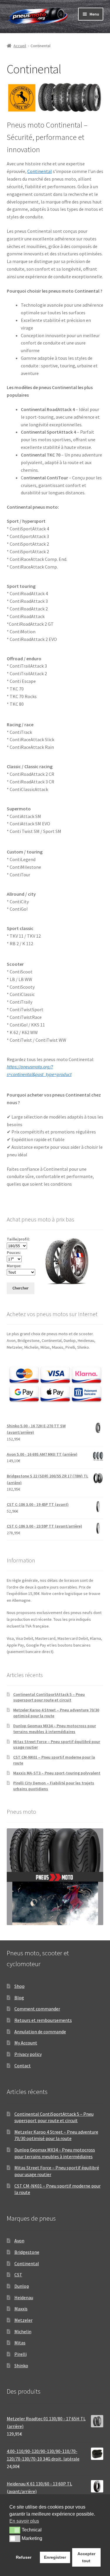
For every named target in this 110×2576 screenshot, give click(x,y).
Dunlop (22, 2286)
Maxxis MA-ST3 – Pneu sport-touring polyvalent (57, 1773)
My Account (26, 2043)
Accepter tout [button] (86, 2557)
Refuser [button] (24, 2557)
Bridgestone (27, 2252)
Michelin (23, 2331)
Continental (40, 171)
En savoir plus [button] (24, 2521)
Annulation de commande (40, 2032)
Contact (23, 2066)
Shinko (21, 2365)
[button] (15, 2530)
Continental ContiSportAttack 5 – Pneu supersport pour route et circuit (49, 1697)
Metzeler (23, 2320)
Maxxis (21, 2309)
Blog (19, 1998)
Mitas (20, 2343)
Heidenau (24, 2297)
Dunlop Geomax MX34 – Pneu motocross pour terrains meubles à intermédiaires (55, 1729)
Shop (20, 1986)
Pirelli (21, 2354)
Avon (19, 2241)
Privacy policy (28, 2054)
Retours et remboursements (43, 2020)
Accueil (20, 46)
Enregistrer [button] (55, 2557)
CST (18, 2275)
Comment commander (37, 2009)
